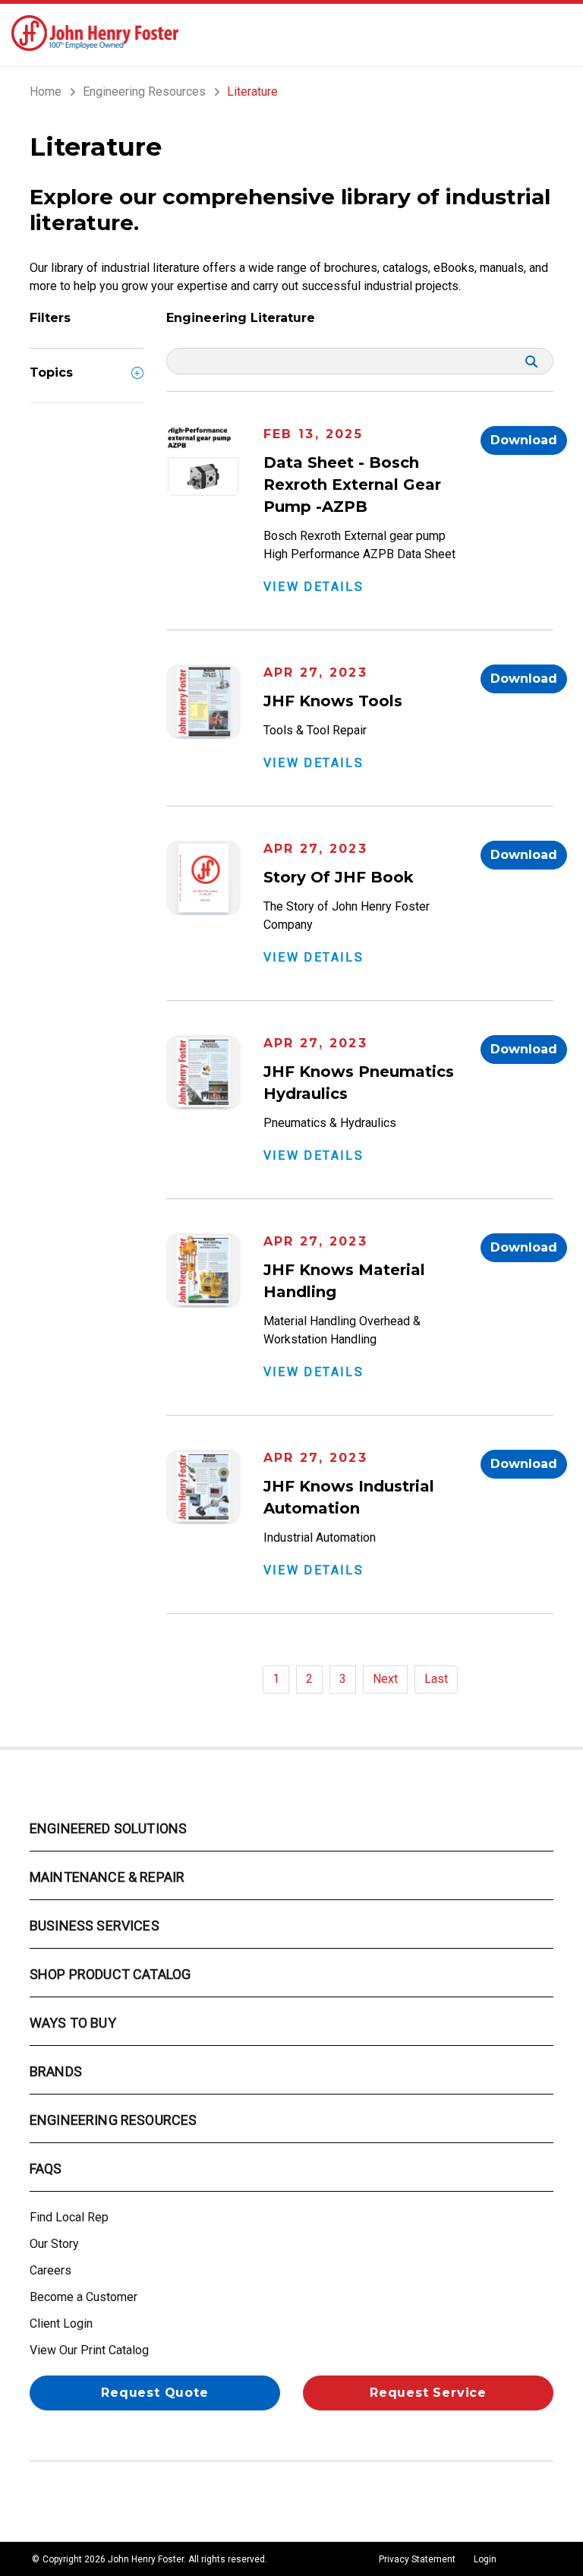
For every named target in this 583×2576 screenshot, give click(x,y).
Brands (56, 2071)
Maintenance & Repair (107, 1877)
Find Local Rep (69, 2217)
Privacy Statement (417, 2559)
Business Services (95, 1926)
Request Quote (154, 2393)
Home (46, 92)
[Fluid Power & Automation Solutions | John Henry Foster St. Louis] (95, 32)
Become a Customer (84, 2297)
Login (485, 2559)
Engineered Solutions (108, 1828)
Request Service (428, 2393)
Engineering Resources (113, 2120)
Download (524, 440)
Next (385, 1679)
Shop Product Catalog (110, 1974)
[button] (137, 384)
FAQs (46, 2169)
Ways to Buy (73, 2023)
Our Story (54, 2244)
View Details (314, 587)
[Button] (557, 33)
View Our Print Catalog (89, 2350)
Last (436, 1679)
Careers (50, 2270)
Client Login (61, 2323)
